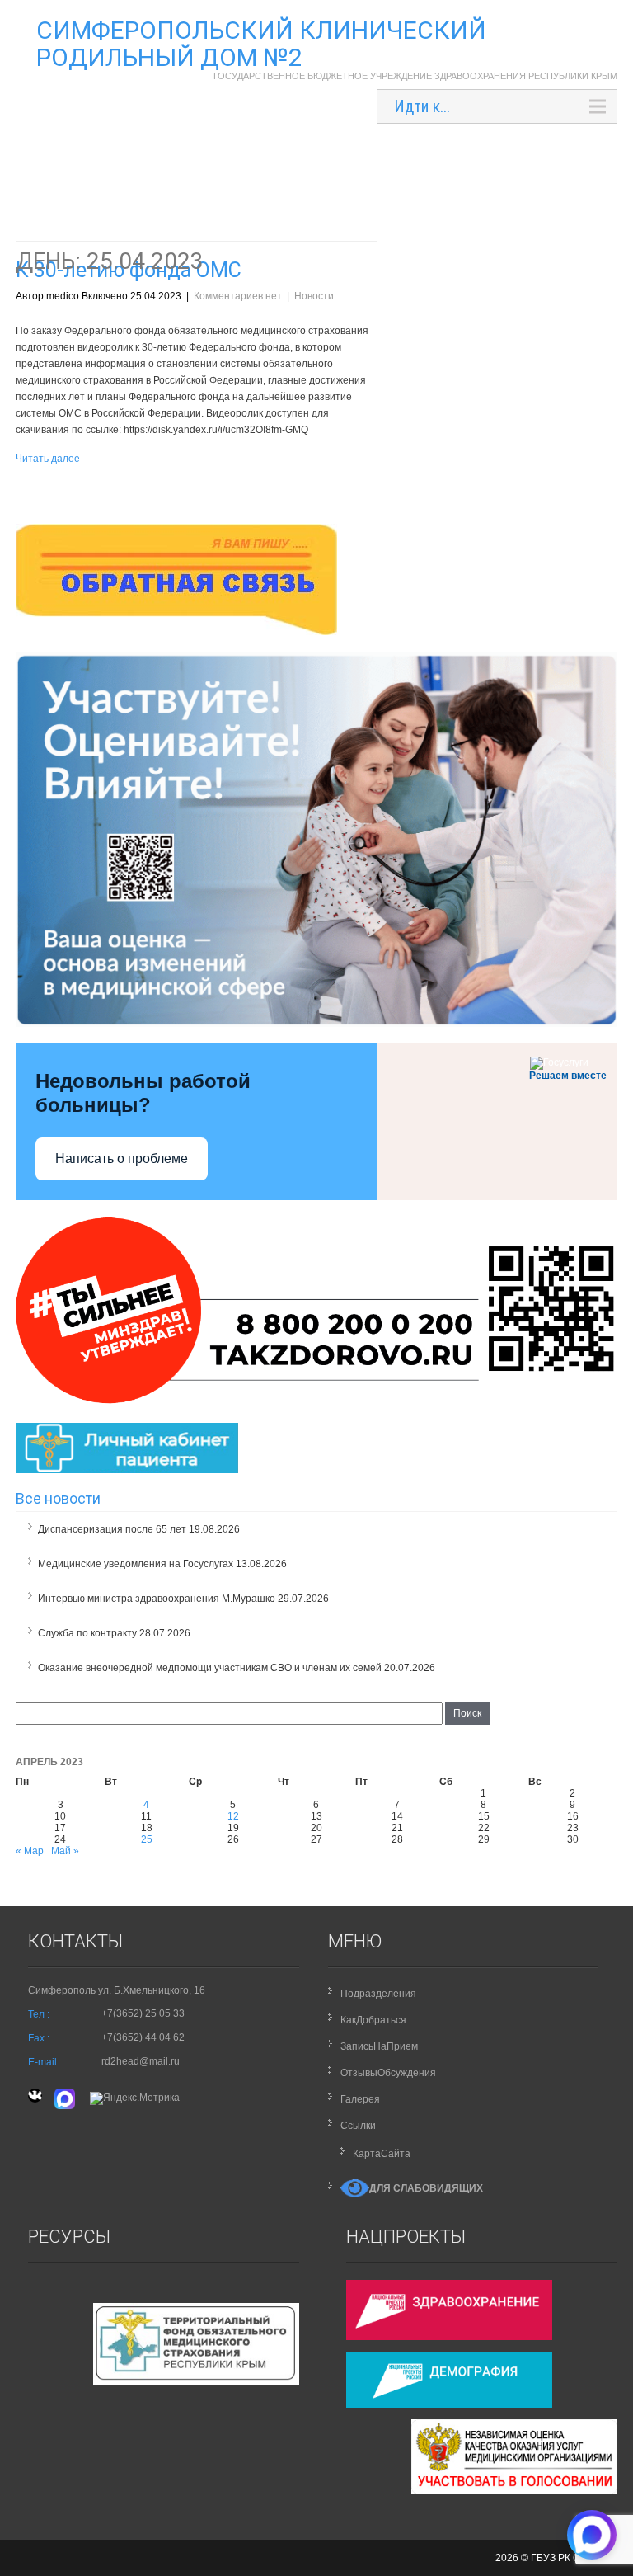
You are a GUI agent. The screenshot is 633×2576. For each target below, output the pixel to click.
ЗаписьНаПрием (379, 2046)
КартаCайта (382, 2154)
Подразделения (378, 1994)
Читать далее (48, 459)
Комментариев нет (238, 296)
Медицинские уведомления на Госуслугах (136, 1564)
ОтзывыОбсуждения (388, 2073)
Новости (314, 296)
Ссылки (358, 2126)
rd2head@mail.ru (141, 2061)
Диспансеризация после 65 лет (112, 1529)
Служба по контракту (87, 1633)
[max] (66, 2098)
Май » (65, 1851)
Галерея (360, 2099)
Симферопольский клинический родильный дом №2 (261, 44)
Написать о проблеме (122, 1158)
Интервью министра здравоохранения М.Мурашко (157, 1599)
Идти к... (422, 106)
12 (233, 1816)
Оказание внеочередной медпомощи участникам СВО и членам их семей (210, 1668)
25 (147, 1839)
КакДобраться (373, 2020)
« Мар (30, 1851)
